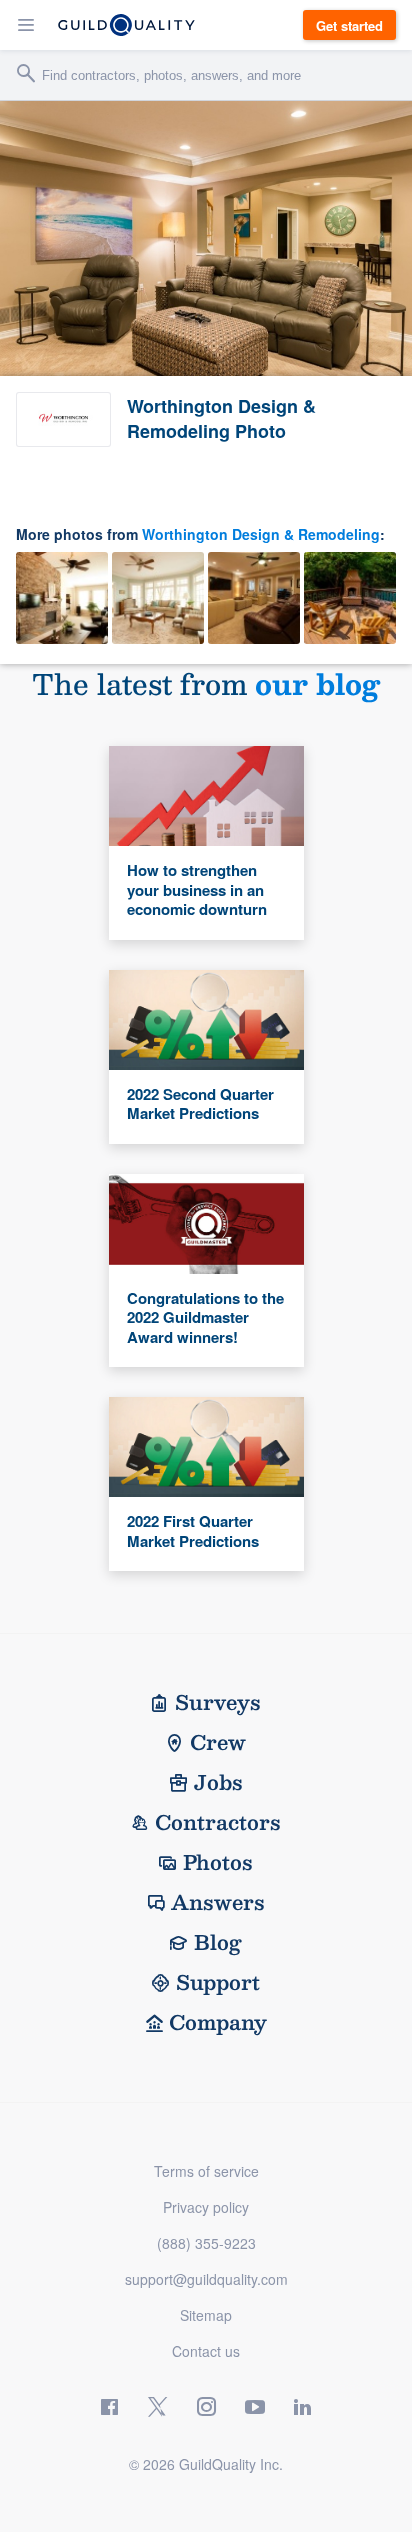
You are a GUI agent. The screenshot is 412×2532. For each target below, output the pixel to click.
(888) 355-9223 (206, 2243)
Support (218, 1982)
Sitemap (206, 2315)
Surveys (218, 1702)
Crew (218, 1742)
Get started (349, 25)
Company (218, 2022)
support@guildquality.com (206, 2279)
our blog (317, 683)
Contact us (206, 2351)
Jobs (218, 1782)
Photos (218, 1862)
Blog (218, 1942)
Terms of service (206, 2171)
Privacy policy (206, 2207)
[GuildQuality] (126, 25)
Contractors (218, 1822)
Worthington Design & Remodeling (261, 534)
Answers (218, 1902)
